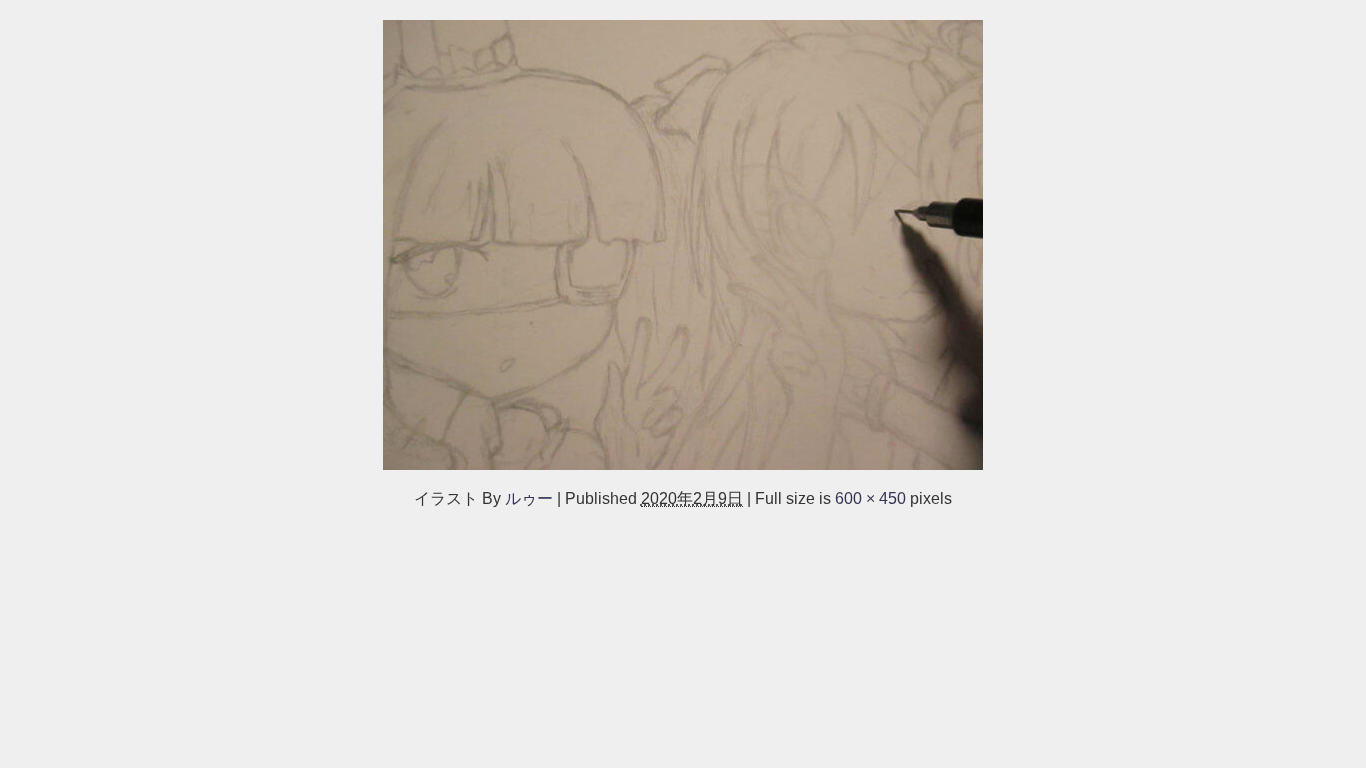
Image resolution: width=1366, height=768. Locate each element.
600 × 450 (870, 498)
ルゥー (529, 498)
